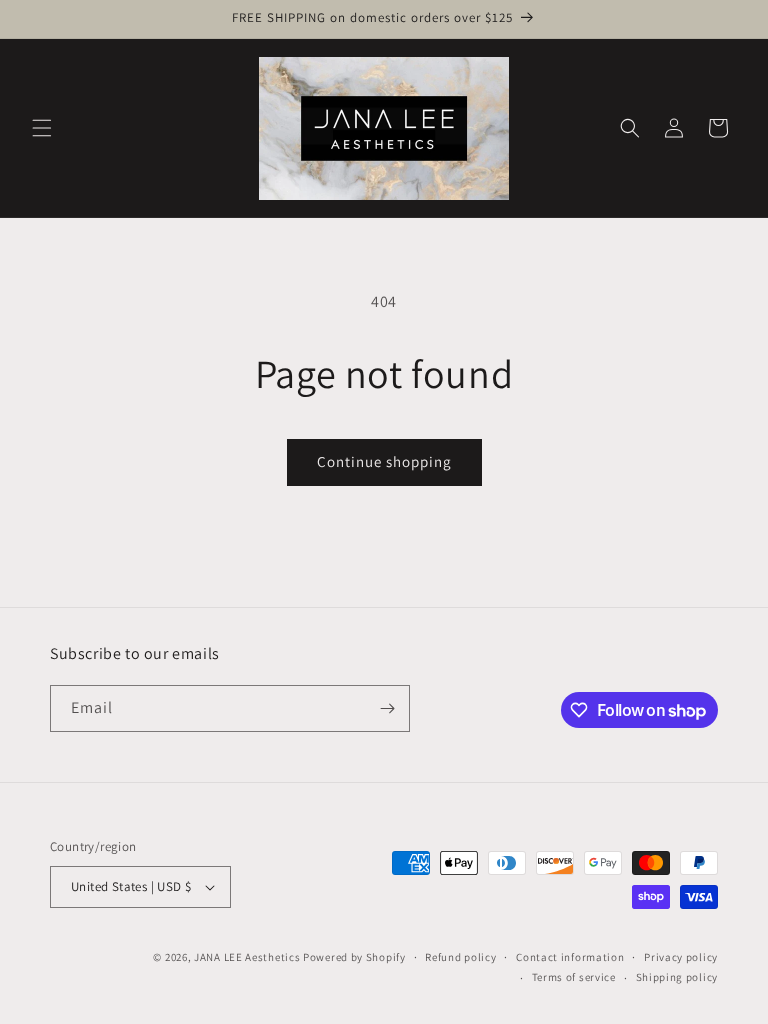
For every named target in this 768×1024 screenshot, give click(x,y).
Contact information (570, 957)
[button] (42, 128)
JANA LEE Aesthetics (247, 957)
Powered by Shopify (354, 957)
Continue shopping (384, 461)
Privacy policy (681, 957)
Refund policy (460, 957)
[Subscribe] (387, 708)
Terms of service (574, 977)
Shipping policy (677, 977)
